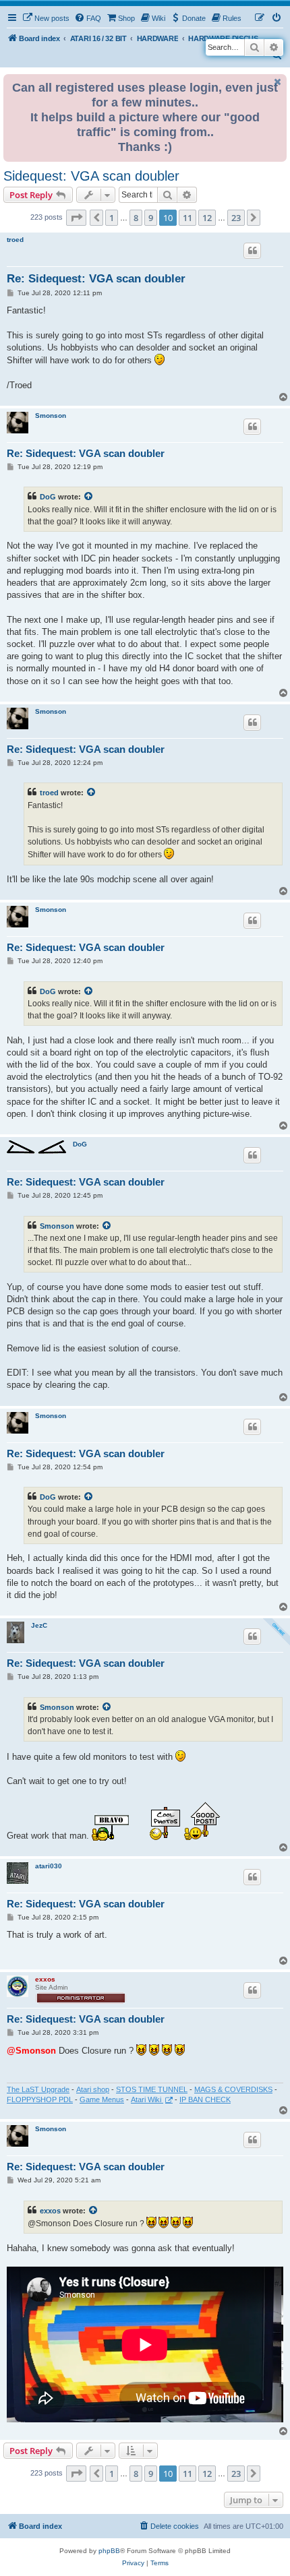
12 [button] (207, 218)
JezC (39, 1625)
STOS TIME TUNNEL (152, 2089)
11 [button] (187, 218)
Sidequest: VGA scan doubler (91, 176)
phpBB (109, 2551)
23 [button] (236, 218)
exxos (45, 1979)
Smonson (51, 416)
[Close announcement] (278, 82)
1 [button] (112, 218)
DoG (48, 497)
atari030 (49, 1866)
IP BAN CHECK (205, 2099)
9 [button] (151, 218)
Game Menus (102, 2099)
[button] (76, 218)
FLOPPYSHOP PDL (40, 2099)
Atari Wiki (147, 2099)
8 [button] (136, 218)
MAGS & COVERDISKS (233, 2089)
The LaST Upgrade (38, 2089)
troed (15, 240)
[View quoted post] (89, 497)
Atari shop (93, 2089)
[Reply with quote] (252, 251)
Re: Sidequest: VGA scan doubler (96, 279)
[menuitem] (46, 18)
